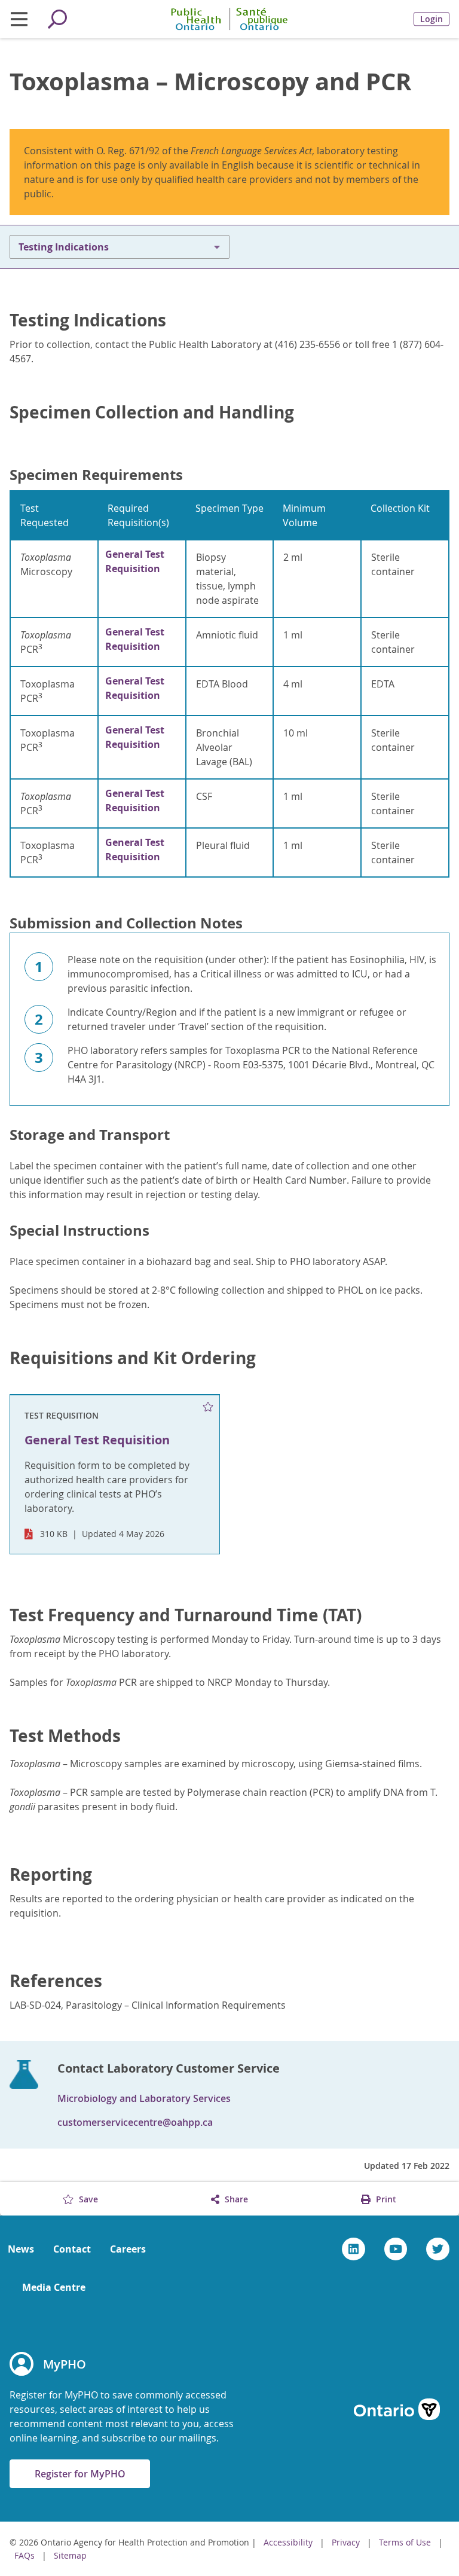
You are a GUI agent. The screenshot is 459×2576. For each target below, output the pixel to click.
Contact (72, 2249)
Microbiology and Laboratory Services (144, 2098)
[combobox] (120, 247)
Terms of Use (405, 2542)
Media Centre (54, 2287)
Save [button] (87, 2199)
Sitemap (70, 2555)
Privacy (346, 2542)
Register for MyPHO (80, 2474)
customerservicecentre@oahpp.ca (135, 2122)
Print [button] (385, 2199)
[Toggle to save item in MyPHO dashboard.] (208, 1407)
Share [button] (235, 2199)
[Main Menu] (19, 19)
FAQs (25, 2555)
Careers (128, 2249)
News (21, 2249)
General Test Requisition (135, 561)
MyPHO (65, 2364)
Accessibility (288, 2542)
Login (432, 19)
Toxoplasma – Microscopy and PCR (210, 81)
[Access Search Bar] (57, 19)
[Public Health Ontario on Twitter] (438, 2249)
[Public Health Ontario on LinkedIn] (354, 2249)
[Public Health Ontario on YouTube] (396, 2249)
